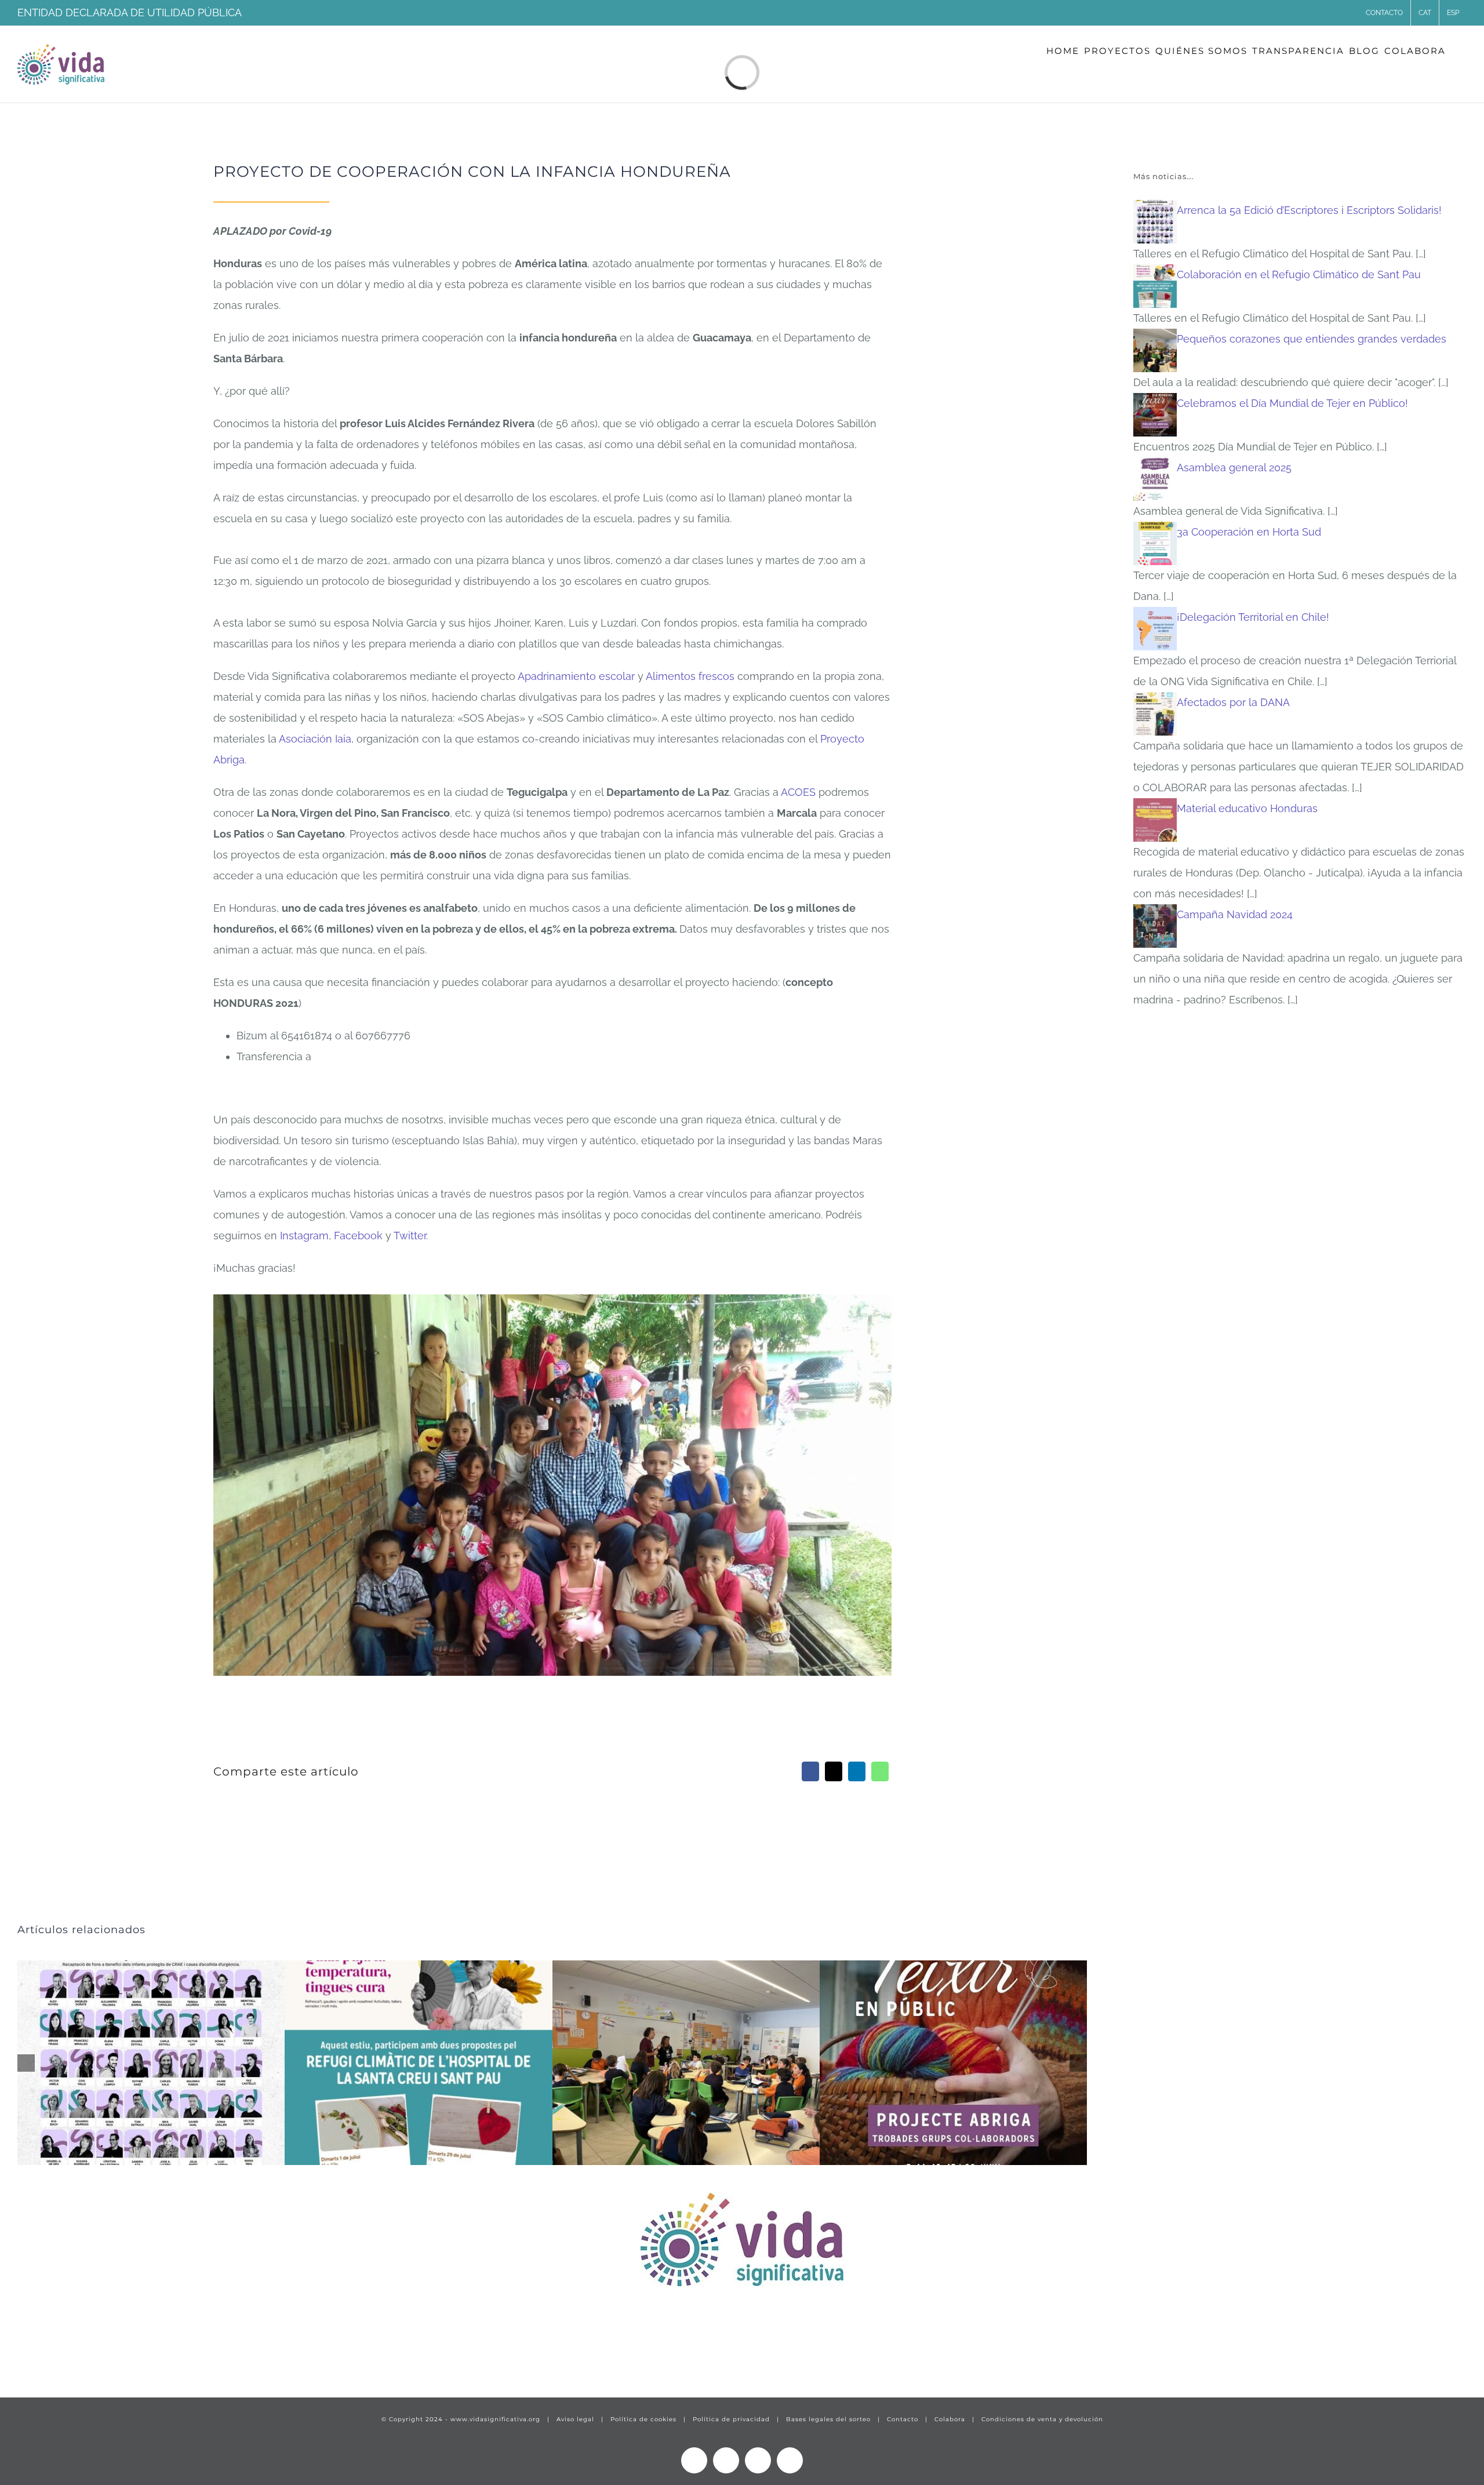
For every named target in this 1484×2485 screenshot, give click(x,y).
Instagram (304, 1236)
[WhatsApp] (880, 1771)
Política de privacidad (731, 2419)
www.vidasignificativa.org (495, 2419)
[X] (834, 1771)
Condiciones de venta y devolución (1042, 2419)
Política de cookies (643, 2419)
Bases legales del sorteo (828, 2419)
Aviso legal (575, 2419)
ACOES (798, 792)
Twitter (410, 1236)
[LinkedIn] (857, 1771)
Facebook (358, 1236)
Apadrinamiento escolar (576, 676)
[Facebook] (810, 1771)
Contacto (903, 2419)
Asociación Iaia (315, 739)
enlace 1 (38, 2353)
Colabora (950, 2419)
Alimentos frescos (690, 676)
